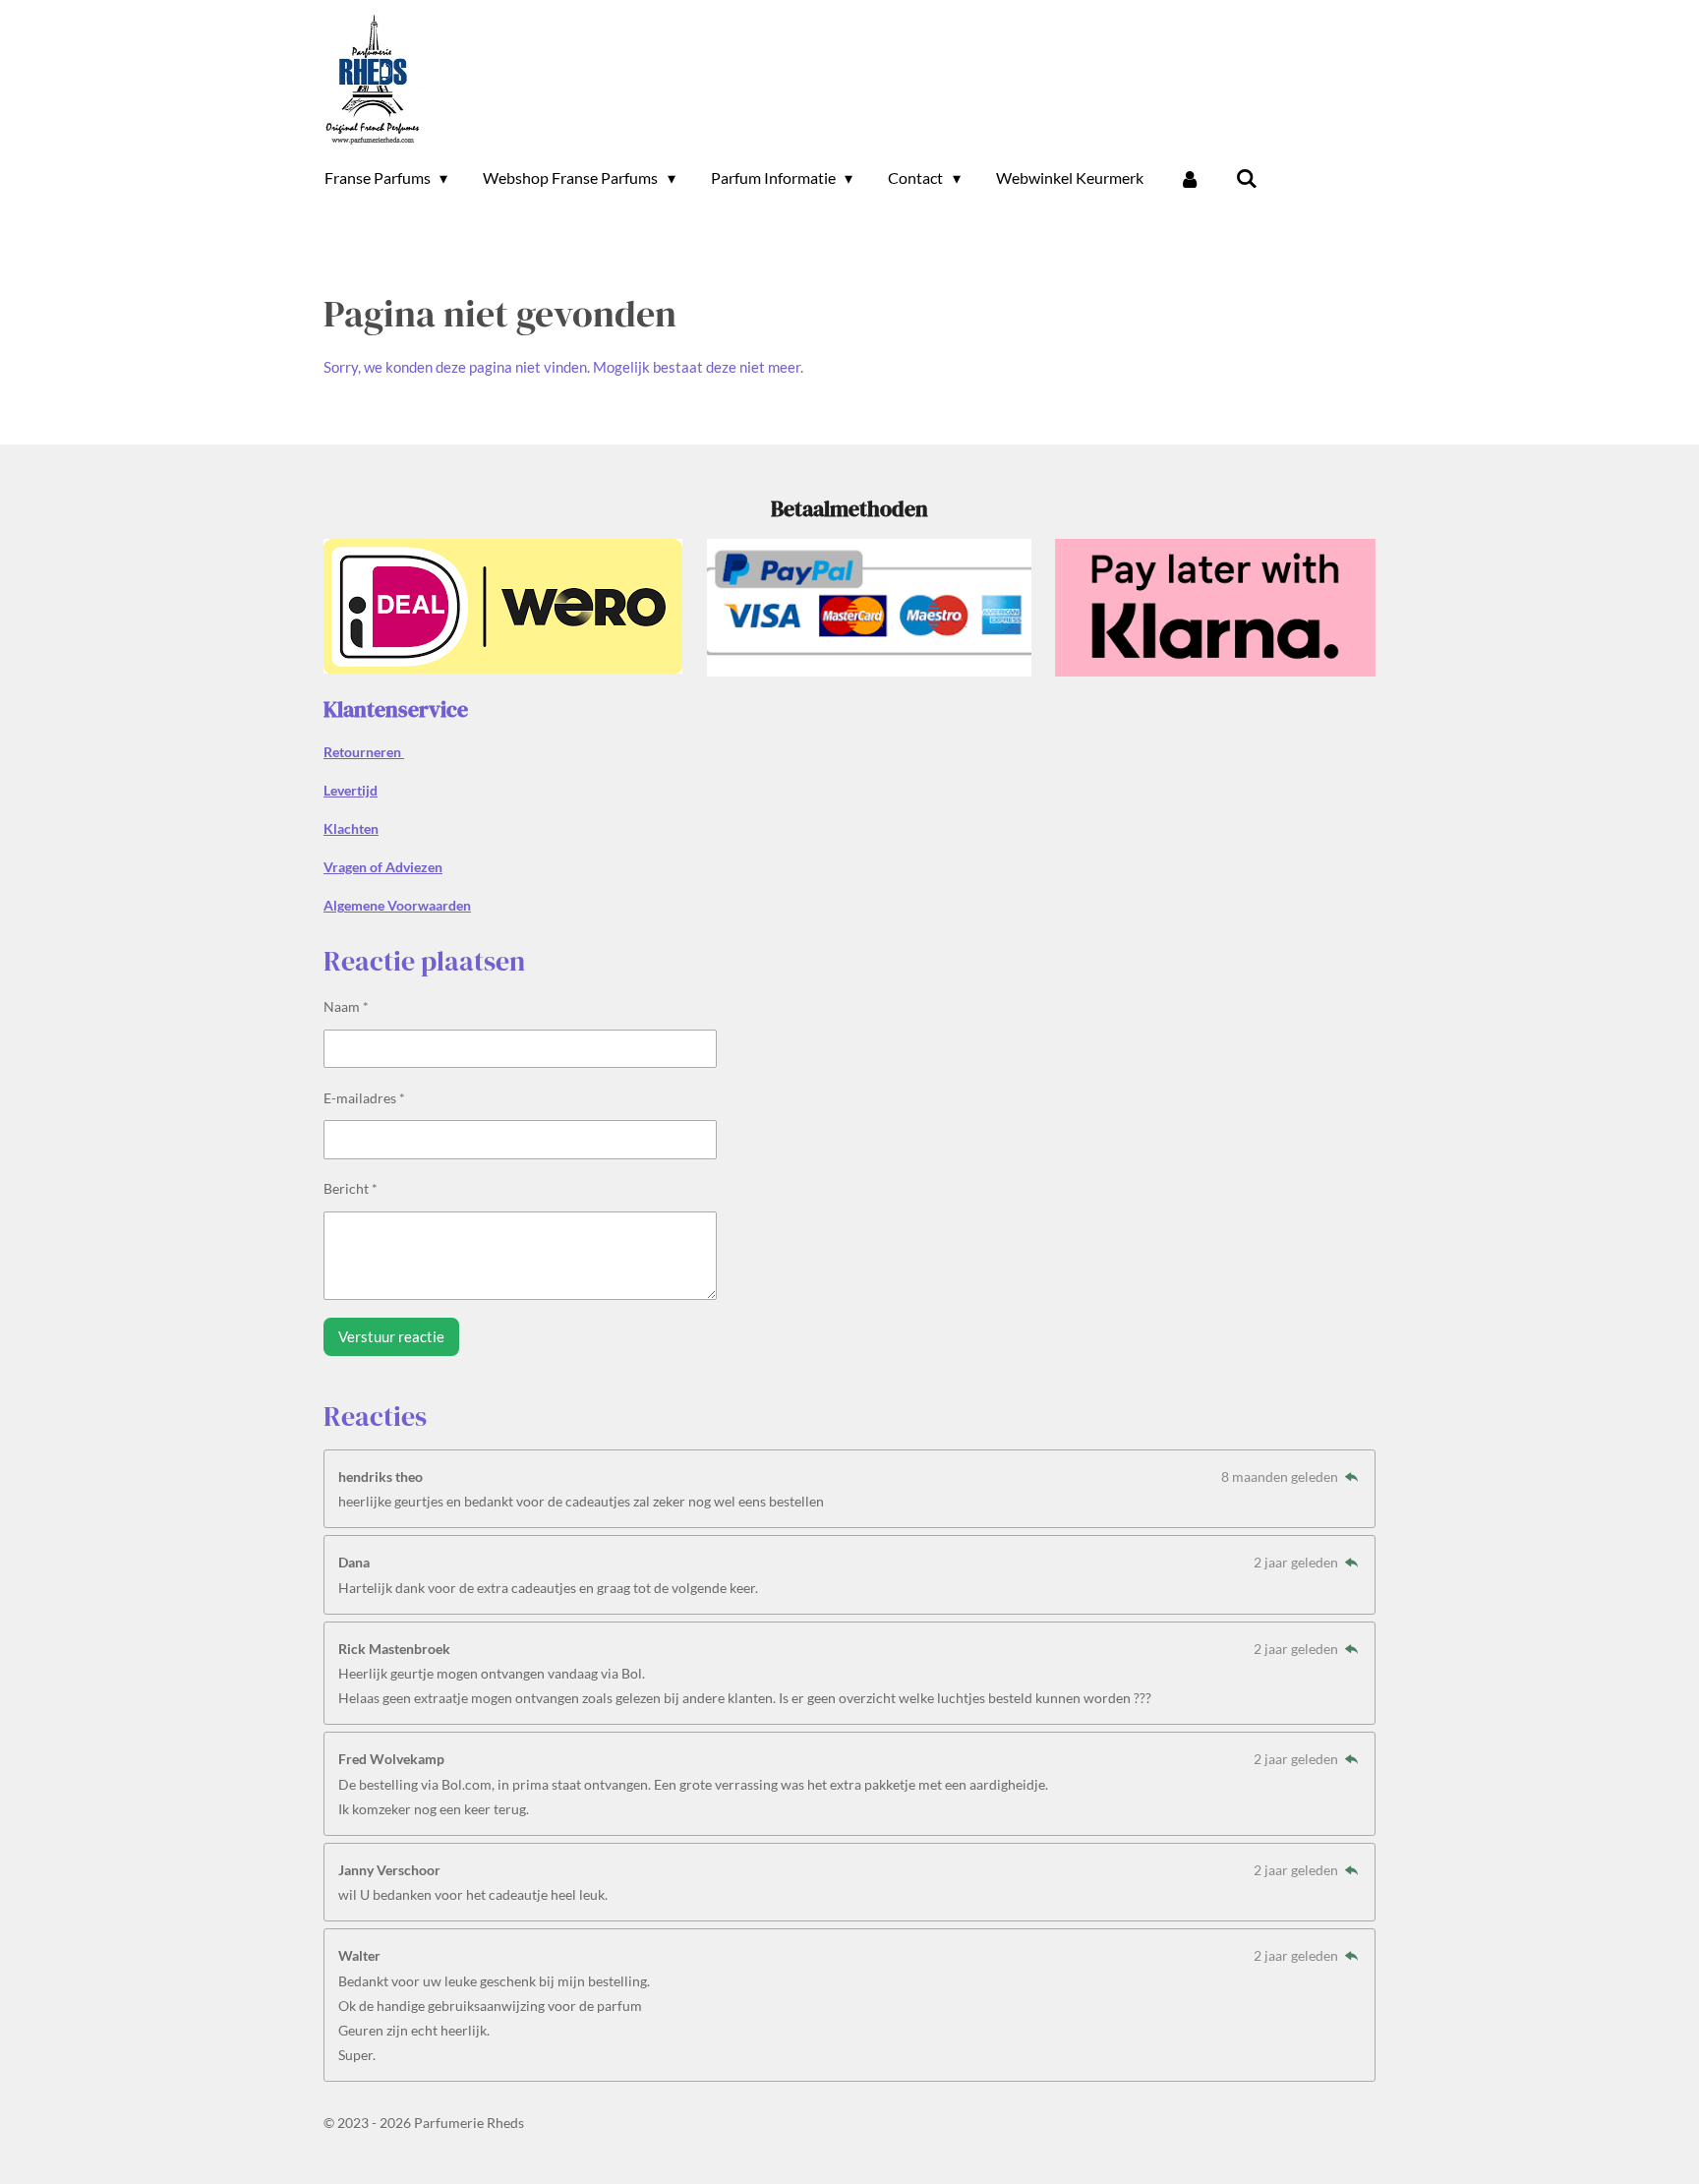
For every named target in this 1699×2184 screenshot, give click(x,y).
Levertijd (351, 790)
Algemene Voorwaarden (397, 905)
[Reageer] (1351, 1476)
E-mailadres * (364, 1098)
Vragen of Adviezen (383, 867)
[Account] (1190, 178)
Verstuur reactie (391, 1336)
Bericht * (351, 1188)
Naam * (346, 1006)
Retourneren (364, 752)
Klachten (351, 828)
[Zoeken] (1247, 178)
